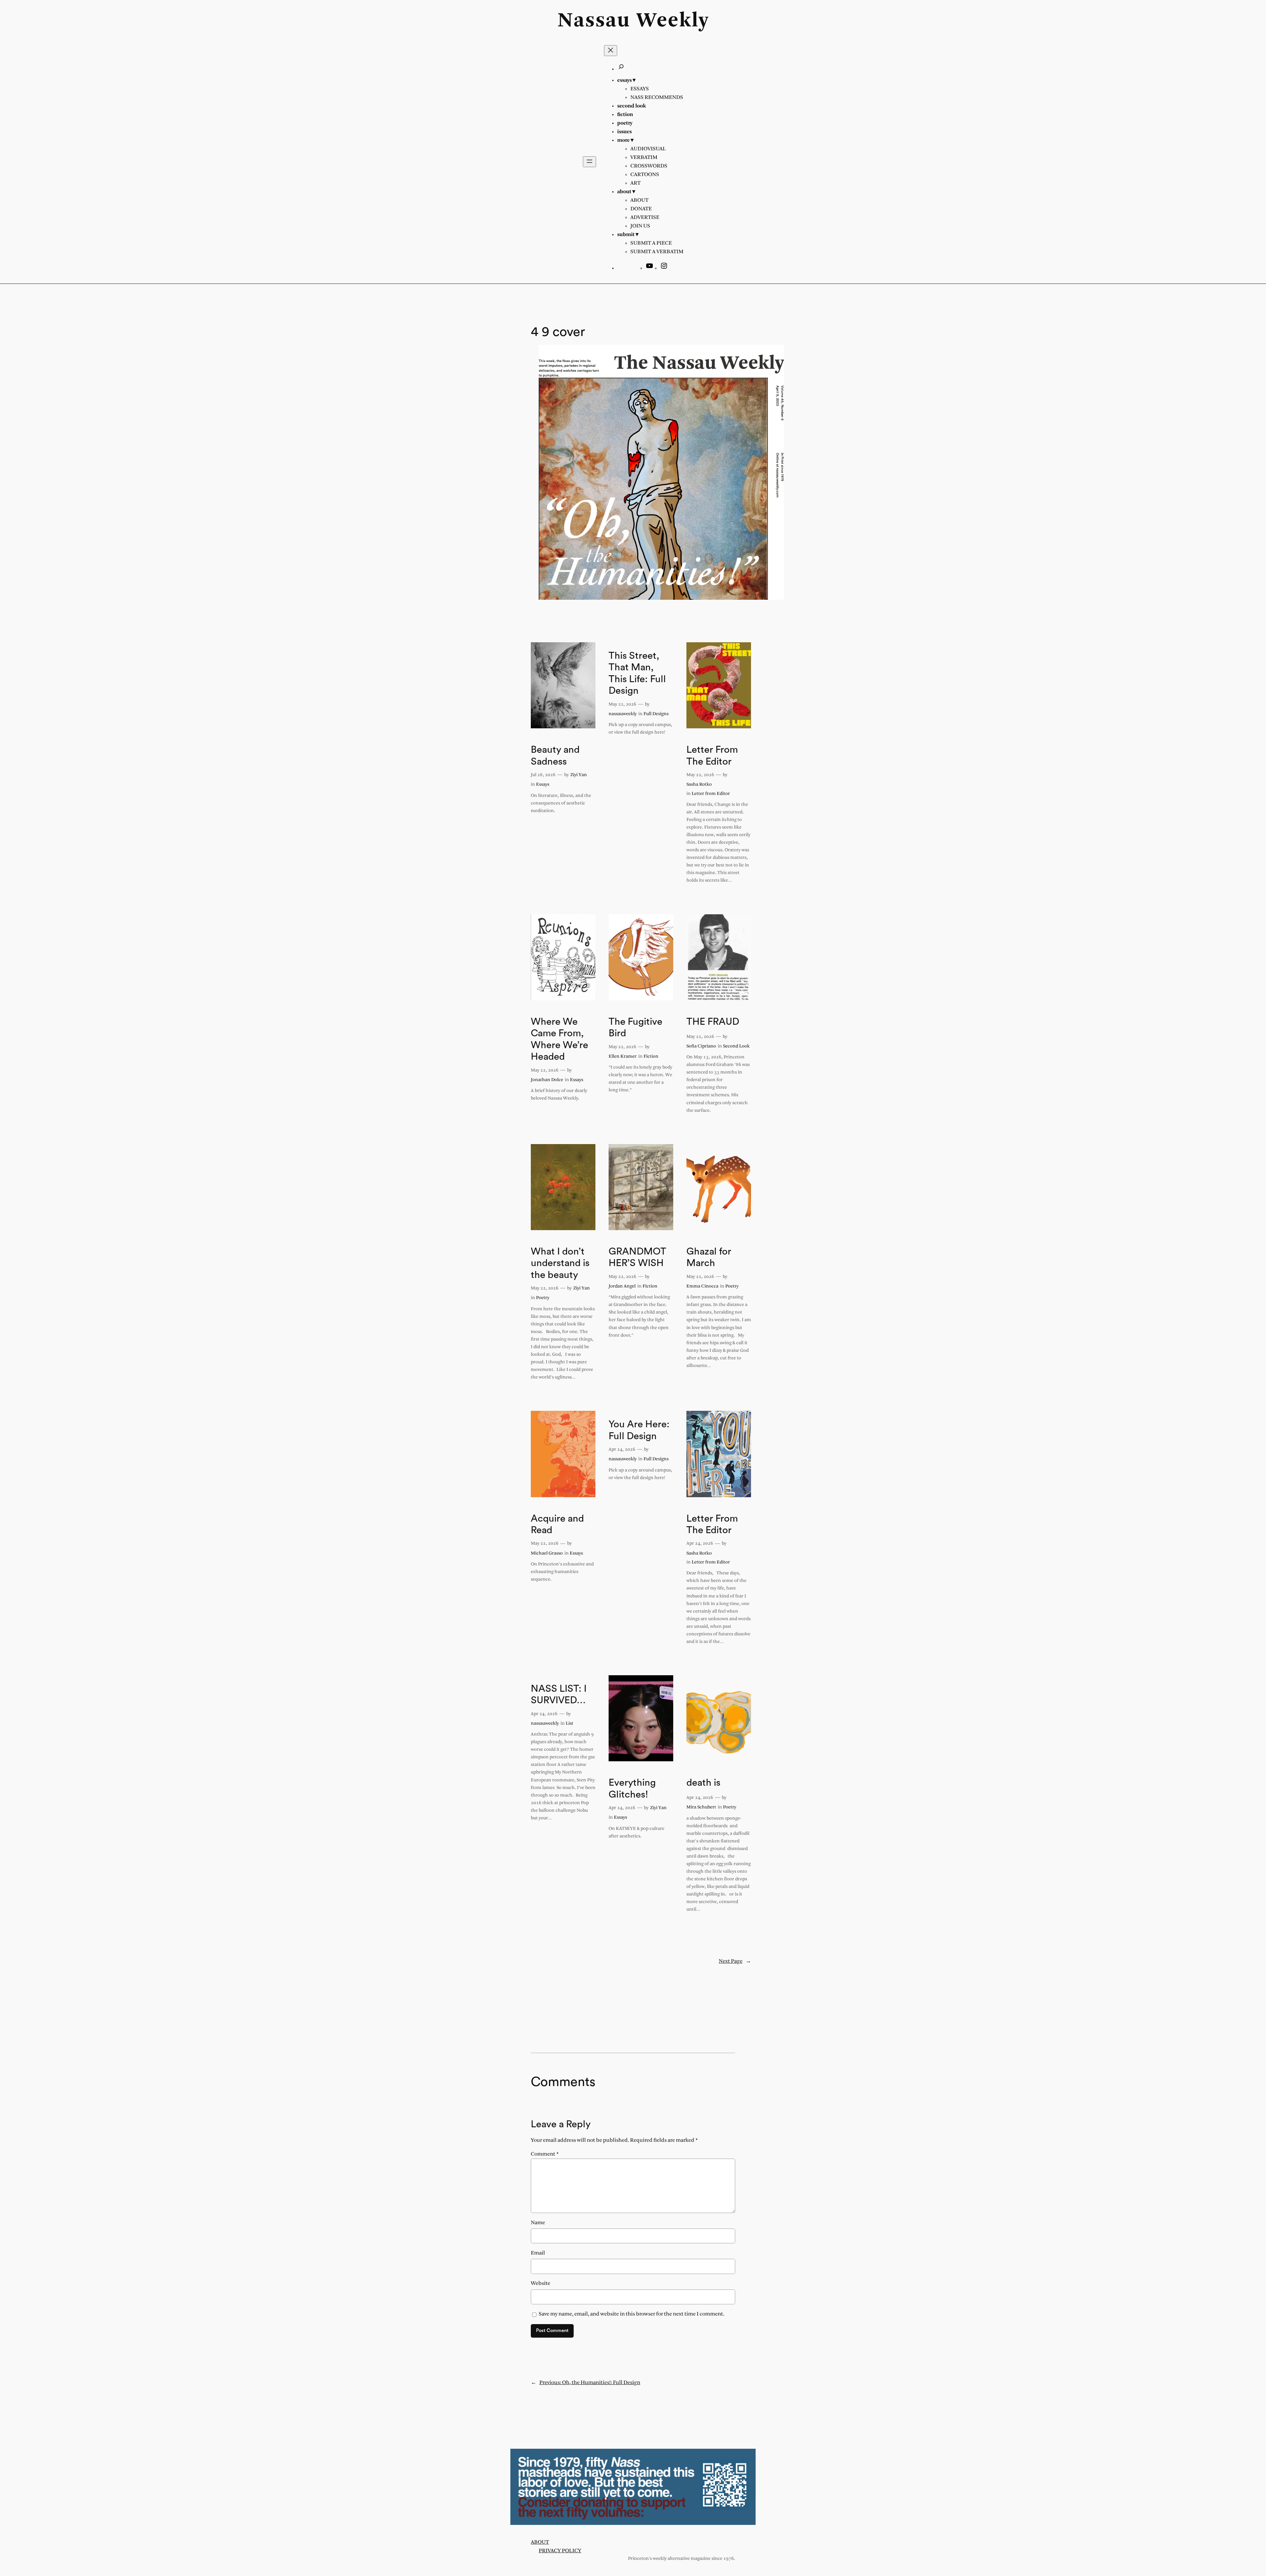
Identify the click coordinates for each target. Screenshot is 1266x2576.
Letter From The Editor (712, 756)
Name (538, 2223)
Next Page (735, 1961)
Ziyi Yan (579, 775)
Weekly (673, 21)
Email (538, 2253)
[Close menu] (611, 51)
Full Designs (656, 714)
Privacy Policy (560, 2551)
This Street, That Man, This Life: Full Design (637, 673)
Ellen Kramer (623, 1057)
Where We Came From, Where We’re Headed (559, 1039)
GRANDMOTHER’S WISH (637, 1258)
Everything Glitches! (632, 1789)
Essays (543, 785)
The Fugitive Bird (635, 1028)
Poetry (543, 1298)
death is (703, 1783)
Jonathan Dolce (547, 1080)
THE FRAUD (713, 1022)
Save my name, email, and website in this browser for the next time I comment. (632, 2314)
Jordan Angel (622, 1286)
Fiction (651, 1057)
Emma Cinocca (702, 1286)
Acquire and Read (557, 1525)
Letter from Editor (711, 794)
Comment (545, 2154)
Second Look (736, 1046)
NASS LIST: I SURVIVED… (559, 1695)
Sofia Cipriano (701, 1046)
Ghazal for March (709, 1258)
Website (541, 2283)
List (570, 1724)
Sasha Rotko (699, 785)
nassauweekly (623, 714)
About (540, 2542)
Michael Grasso (547, 1553)
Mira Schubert (701, 1807)
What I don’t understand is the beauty (560, 1263)
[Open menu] (589, 162)
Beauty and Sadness (555, 756)
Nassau (594, 21)
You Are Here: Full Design (639, 1430)
